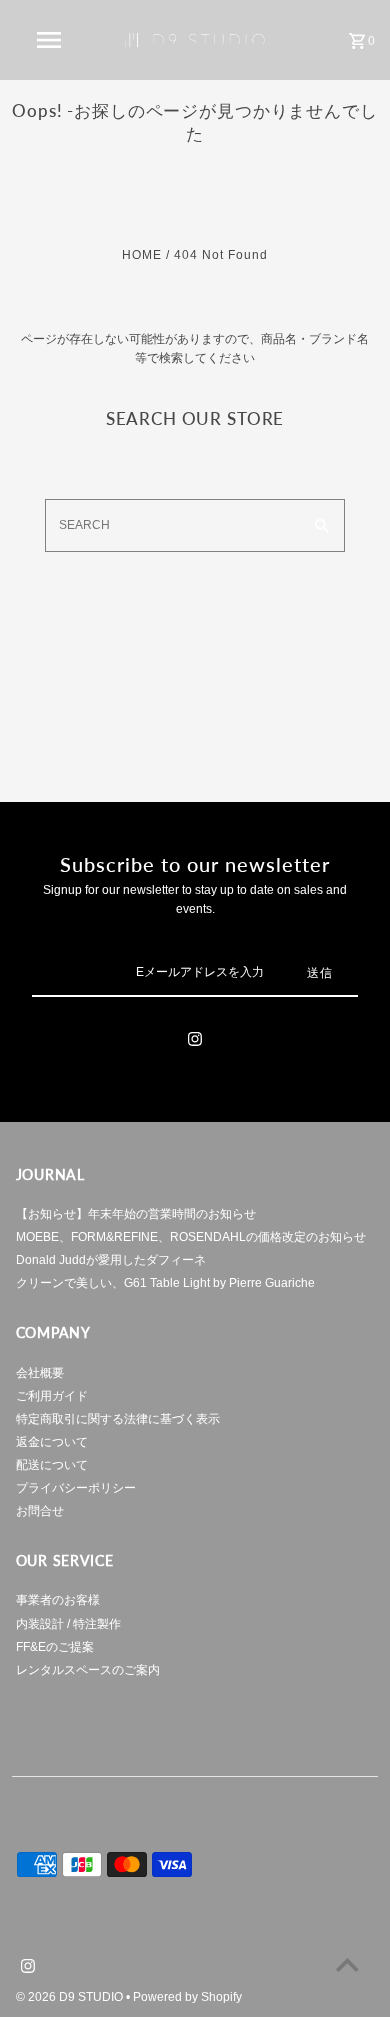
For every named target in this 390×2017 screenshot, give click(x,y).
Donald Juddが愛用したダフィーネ (111, 1260)
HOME (142, 255)
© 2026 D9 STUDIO (71, 1997)
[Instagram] (195, 1042)
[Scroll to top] (347, 1964)
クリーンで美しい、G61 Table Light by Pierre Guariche (165, 1283)
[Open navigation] (48, 40)
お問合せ (40, 1511)
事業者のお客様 (58, 1600)
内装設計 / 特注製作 (68, 1624)
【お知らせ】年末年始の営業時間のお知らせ (136, 1214)
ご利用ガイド (52, 1396)
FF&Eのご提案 (55, 1647)
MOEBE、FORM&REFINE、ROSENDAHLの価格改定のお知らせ (191, 1237)
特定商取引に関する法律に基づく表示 (118, 1419)
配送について (52, 1465)
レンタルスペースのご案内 (88, 1670)
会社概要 (40, 1373)
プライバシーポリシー (76, 1488)
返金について (52, 1442)
